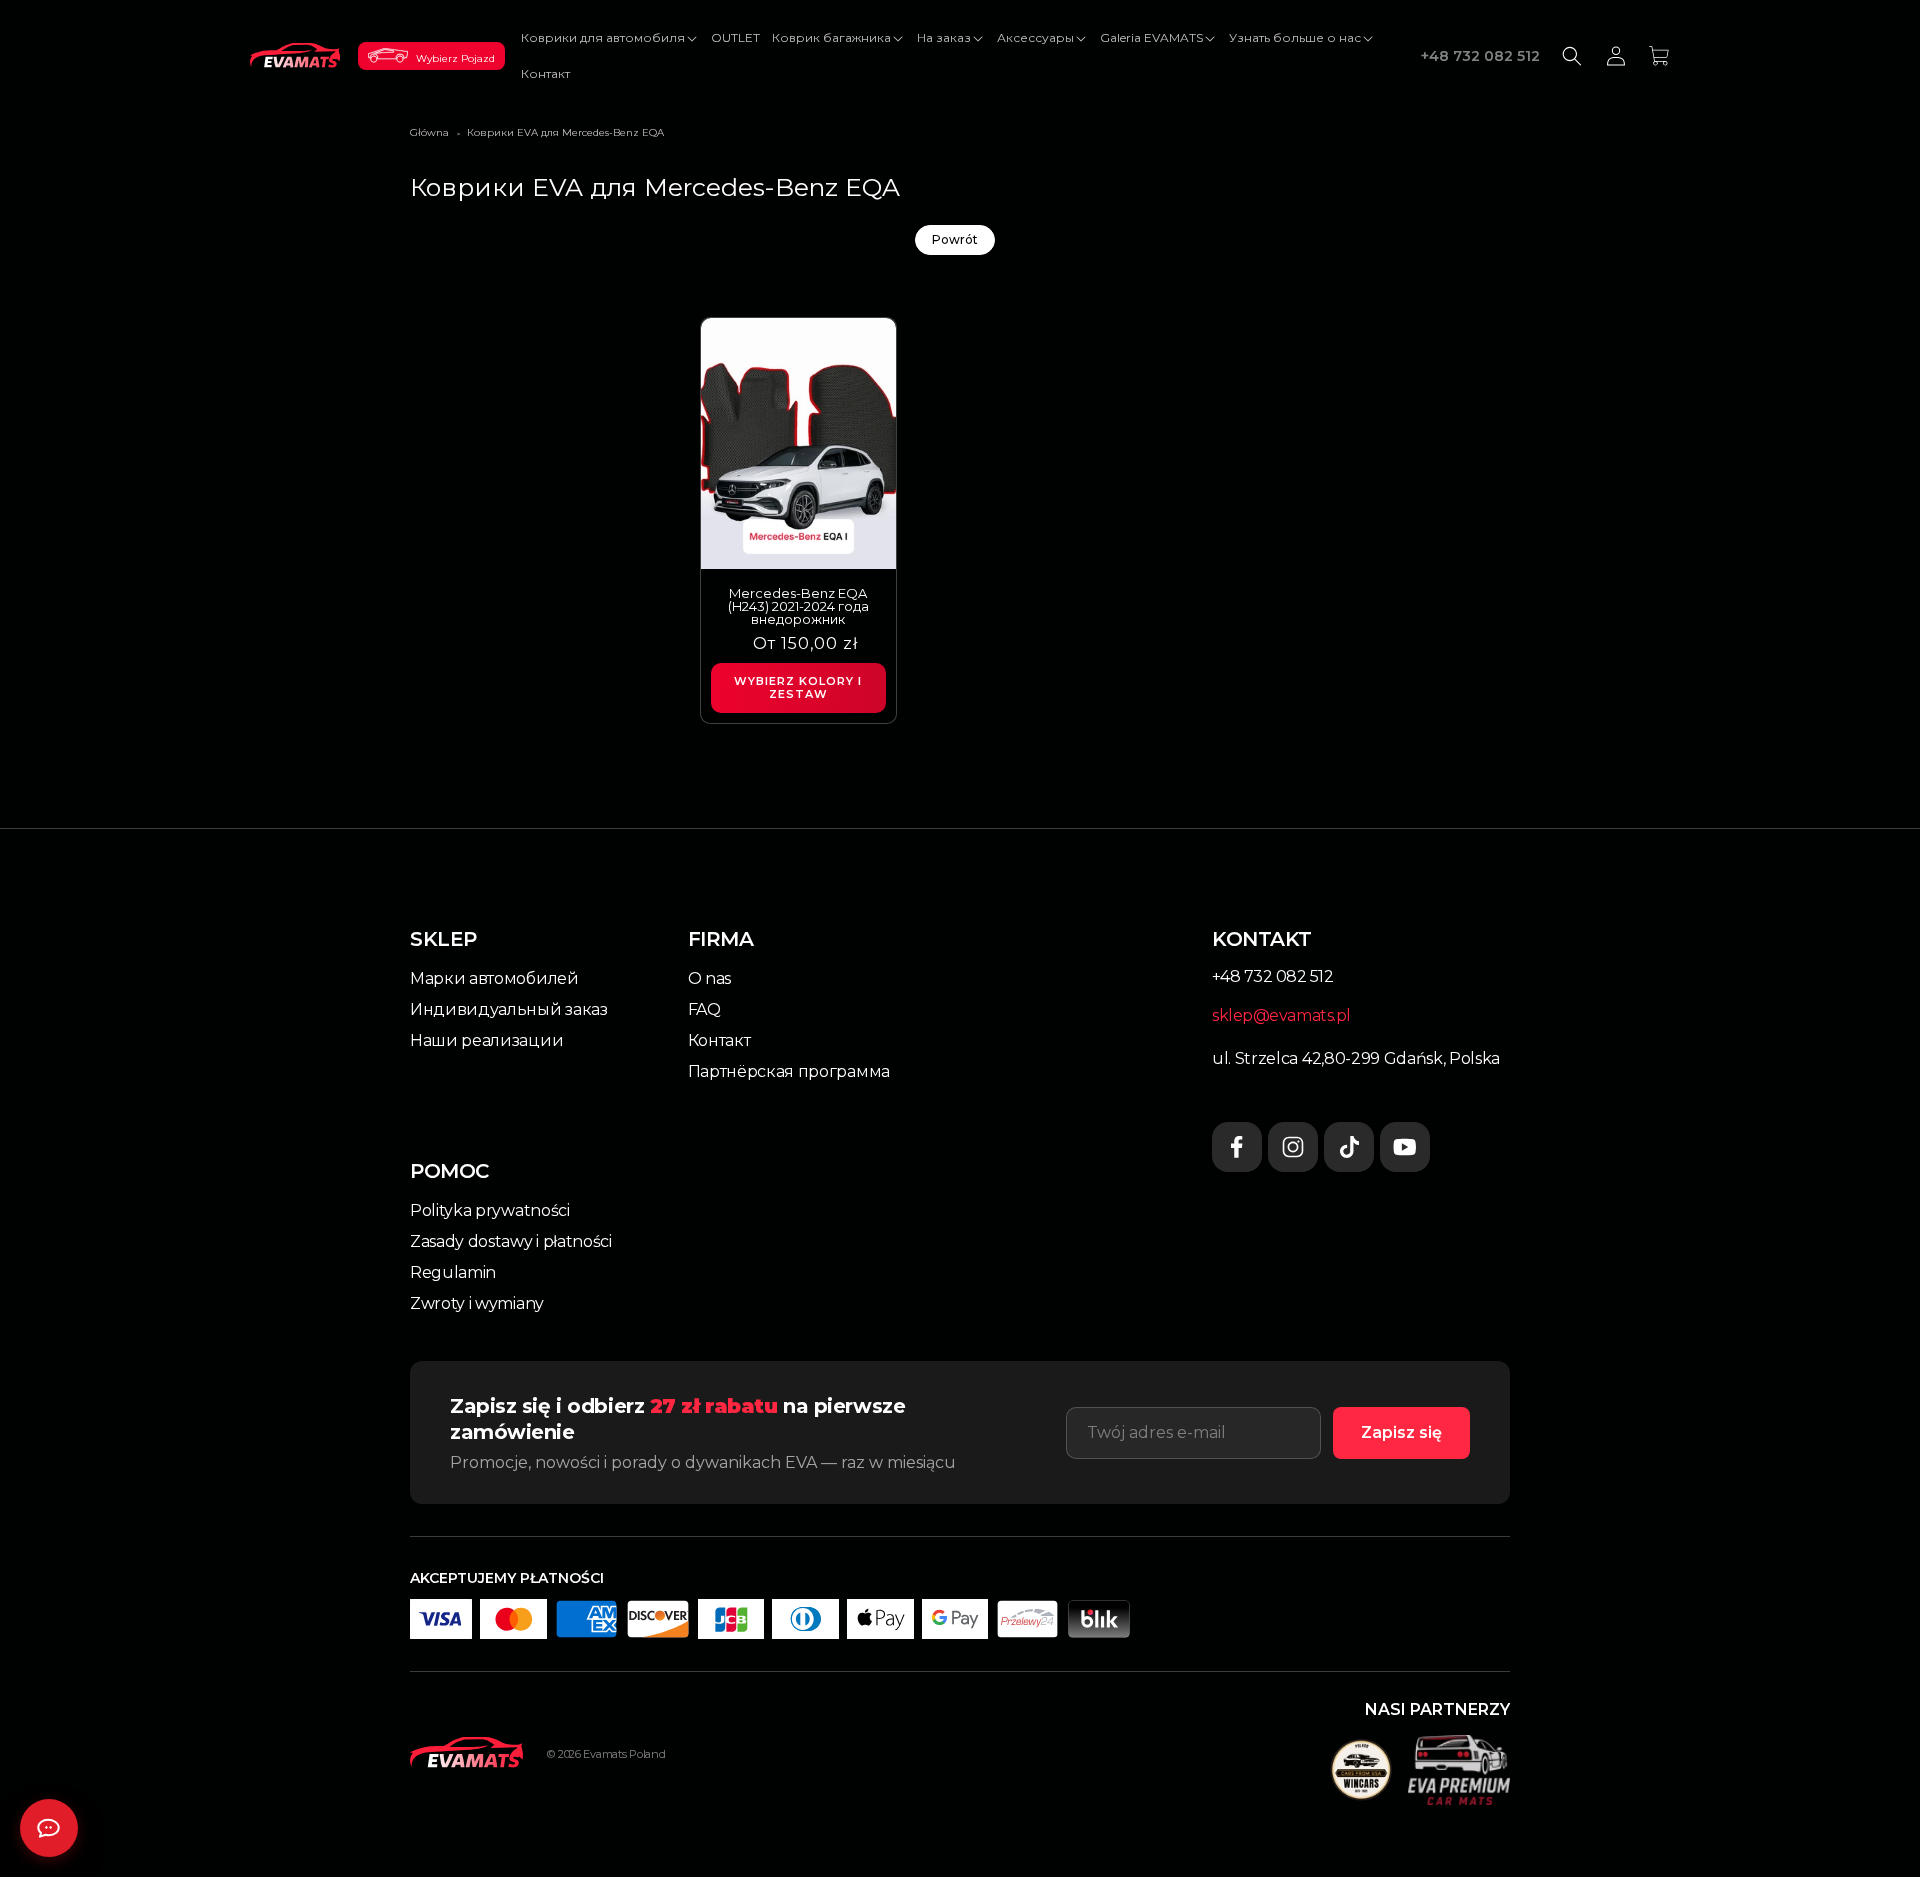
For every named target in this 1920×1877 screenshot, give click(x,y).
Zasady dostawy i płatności (511, 1241)
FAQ (704, 1009)
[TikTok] (1349, 1147)
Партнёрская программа (789, 1071)
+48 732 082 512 (1480, 56)
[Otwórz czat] (49, 1828)
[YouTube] (1405, 1147)
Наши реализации (486, 1040)
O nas (709, 978)
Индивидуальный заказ (509, 1009)
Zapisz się (1401, 1432)
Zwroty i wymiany (477, 1303)
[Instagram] (1293, 1147)
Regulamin (453, 1272)
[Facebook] (1237, 1147)
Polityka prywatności (490, 1210)
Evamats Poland (624, 1754)
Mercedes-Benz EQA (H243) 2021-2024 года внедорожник (798, 606)
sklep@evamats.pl (1281, 1015)
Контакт (719, 1040)
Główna (429, 132)
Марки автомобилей (494, 978)
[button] (610, 38)
